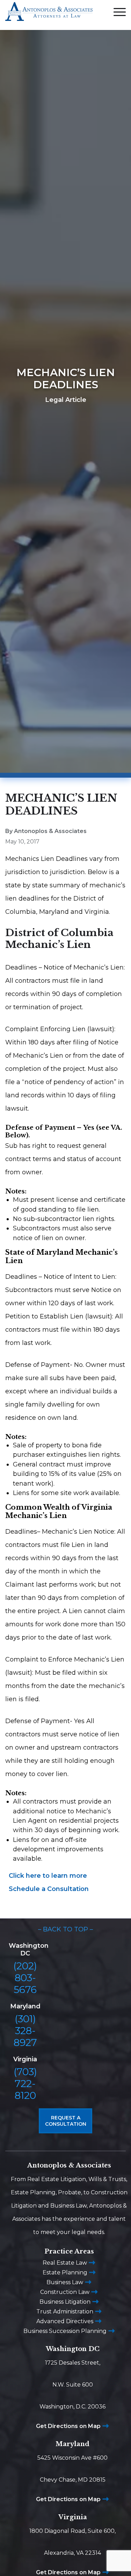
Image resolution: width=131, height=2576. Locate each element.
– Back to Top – (65, 1929)
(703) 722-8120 (25, 2084)
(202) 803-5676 (25, 1978)
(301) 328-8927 (25, 2031)
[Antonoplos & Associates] (49, 15)
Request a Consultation (66, 2121)
